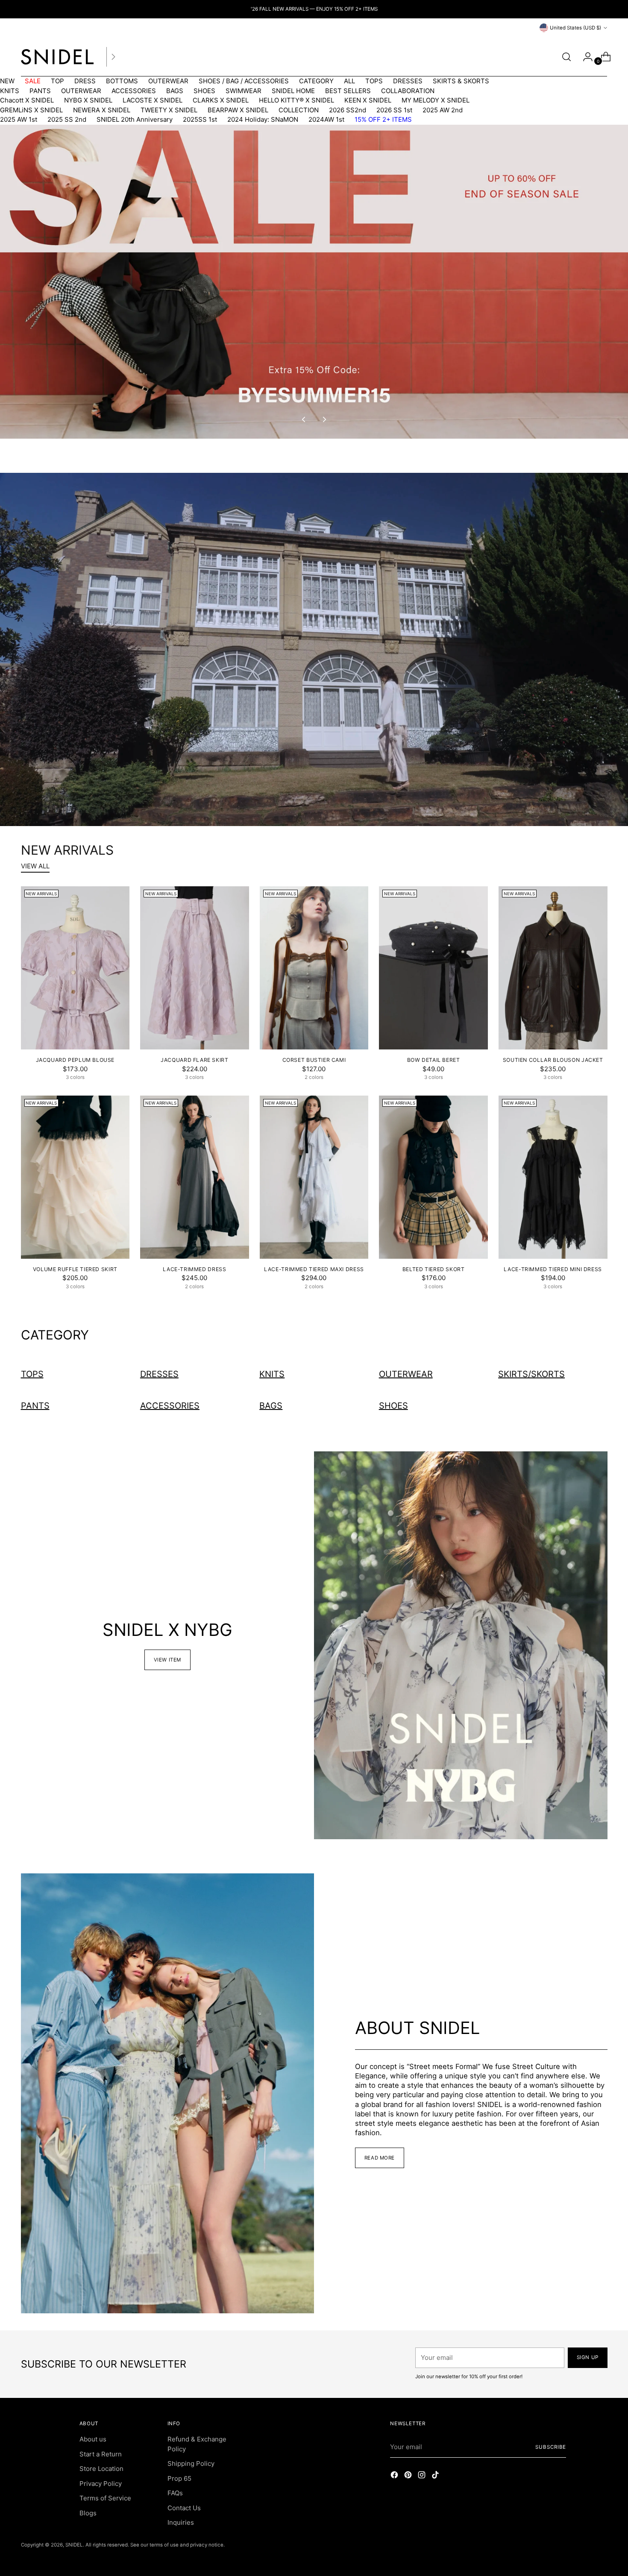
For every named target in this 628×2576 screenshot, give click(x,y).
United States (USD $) (575, 28)
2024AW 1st (326, 119)
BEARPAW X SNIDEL (238, 110)
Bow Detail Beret (434, 1060)
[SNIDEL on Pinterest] (409, 2476)
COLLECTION (299, 110)
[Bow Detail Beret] (433, 968)
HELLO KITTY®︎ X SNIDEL (296, 100)
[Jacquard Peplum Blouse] (75, 968)
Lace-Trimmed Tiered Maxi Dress (314, 1269)
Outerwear (406, 1374)
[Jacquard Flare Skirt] (195, 968)
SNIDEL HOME (293, 91)
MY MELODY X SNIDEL (436, 100)
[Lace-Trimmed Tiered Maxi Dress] (314, 1177)
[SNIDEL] (57, 57)
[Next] (113, 57)
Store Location (101, 2469)
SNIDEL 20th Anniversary (135, 119)
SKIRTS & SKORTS (461, 81)
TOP (57, 81)
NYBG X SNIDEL (88, 100)
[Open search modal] (566, 57)
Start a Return (101, 2454)
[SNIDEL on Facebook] (395, 2476)
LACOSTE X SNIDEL (153, 100)
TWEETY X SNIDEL (169, 110)
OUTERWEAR (168, 81)
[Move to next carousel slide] (324, 419)
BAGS (175, 91)
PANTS (40, 91)
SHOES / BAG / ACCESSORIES (244, 81)
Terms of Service (105, 2498)
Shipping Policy (191, 2463)
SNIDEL (74, 2545)
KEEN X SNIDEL (368, 100)
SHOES (204, 91)
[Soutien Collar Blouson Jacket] (553, 968)
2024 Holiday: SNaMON (263, 119)
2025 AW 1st (19, 119)
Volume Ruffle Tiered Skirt (75, 1269)
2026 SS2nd (348, 110)
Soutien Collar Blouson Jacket (553, 1060)
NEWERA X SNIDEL (102, 110)
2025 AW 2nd (443, 110)
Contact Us (184, 2508)
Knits (272, 1374)
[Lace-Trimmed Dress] (195, 1177)
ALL (349, 81)
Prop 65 (179, 2478)
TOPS (374, 81)
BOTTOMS (122, 81)
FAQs (175, 2493)
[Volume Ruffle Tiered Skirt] (75, 1177)
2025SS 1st (200, 119)
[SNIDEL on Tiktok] (436, 2476)
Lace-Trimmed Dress (194, 1269)
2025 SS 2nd (67, 119)
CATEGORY (316, 81)
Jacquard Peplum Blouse (75, 1060)
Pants (35, 1406)
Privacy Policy (101, 2484)
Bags (271, 1406)
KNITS (10, 91)
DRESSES (408, 81)
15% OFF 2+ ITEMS (383, 119)
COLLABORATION (408, 91)
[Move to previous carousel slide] (304, 419)
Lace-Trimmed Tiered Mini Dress (553, 1269)
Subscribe (551, 2447)
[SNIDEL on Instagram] (423, 2476)
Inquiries (181, 2522)
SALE (33, 81)
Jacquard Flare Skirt (194, 1060)
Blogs (88, 2513)
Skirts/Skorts (531, 1374)
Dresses (159, 1374)
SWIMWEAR (244, 91)
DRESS (85, 81)
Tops (32, 1374)
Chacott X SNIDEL (27, 100)
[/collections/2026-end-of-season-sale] (314, 282)
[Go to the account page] (584, 57)
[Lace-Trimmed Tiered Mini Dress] (553, 1177)
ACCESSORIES (134, 91)
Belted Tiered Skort (434, 1269)
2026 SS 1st (394, 110)
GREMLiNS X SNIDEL (31, 110)
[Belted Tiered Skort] (433, 1177)
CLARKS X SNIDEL (221, 100)
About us (93, 2439)
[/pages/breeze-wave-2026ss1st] (314, 649)
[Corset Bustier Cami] (314, 968)
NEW (7, 81)
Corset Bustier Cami (314, 1060)
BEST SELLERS (348, 91)
